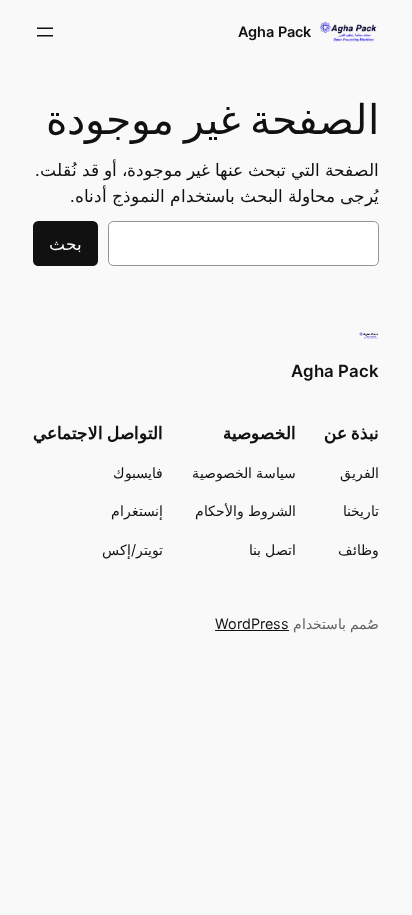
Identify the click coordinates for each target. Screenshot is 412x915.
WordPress (252, 623)
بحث (65, 244)
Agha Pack (274, 31)
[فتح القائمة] (45, 32)
